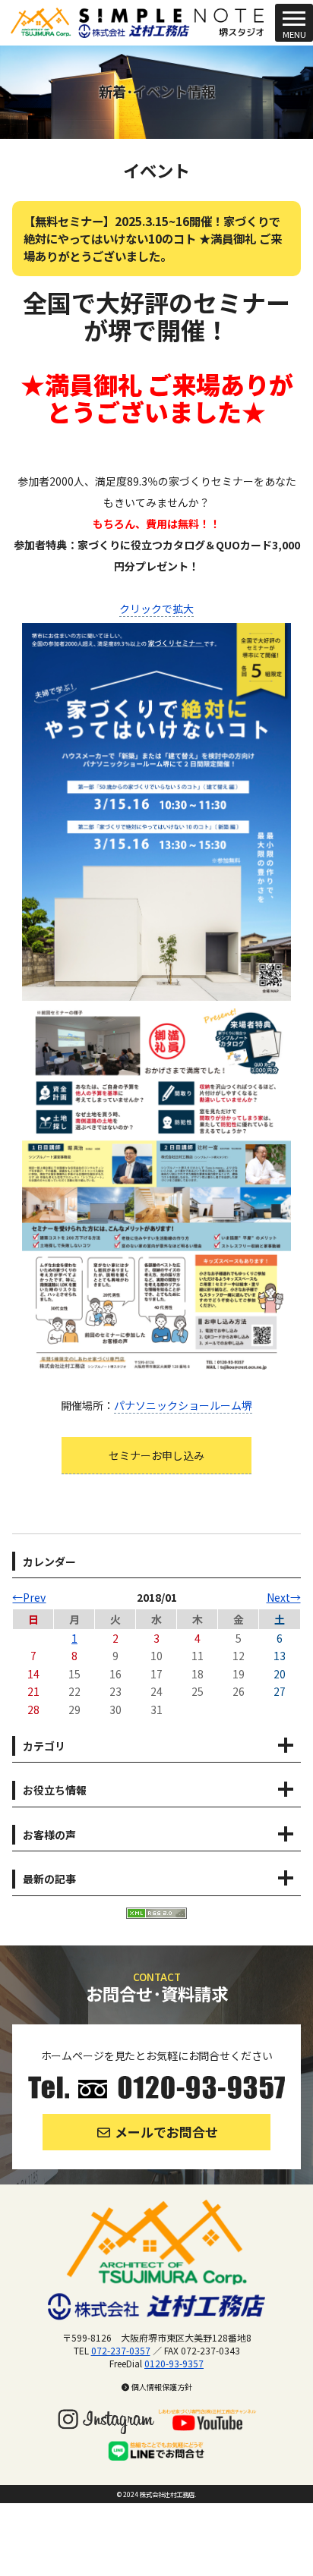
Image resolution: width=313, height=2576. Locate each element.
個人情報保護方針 (161, 2387)
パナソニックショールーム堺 (183, 1405)
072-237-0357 (121, 2350)
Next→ (284, 1597)
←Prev (29, 1597)
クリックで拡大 (156, 609)
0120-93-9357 (174, 2363)
